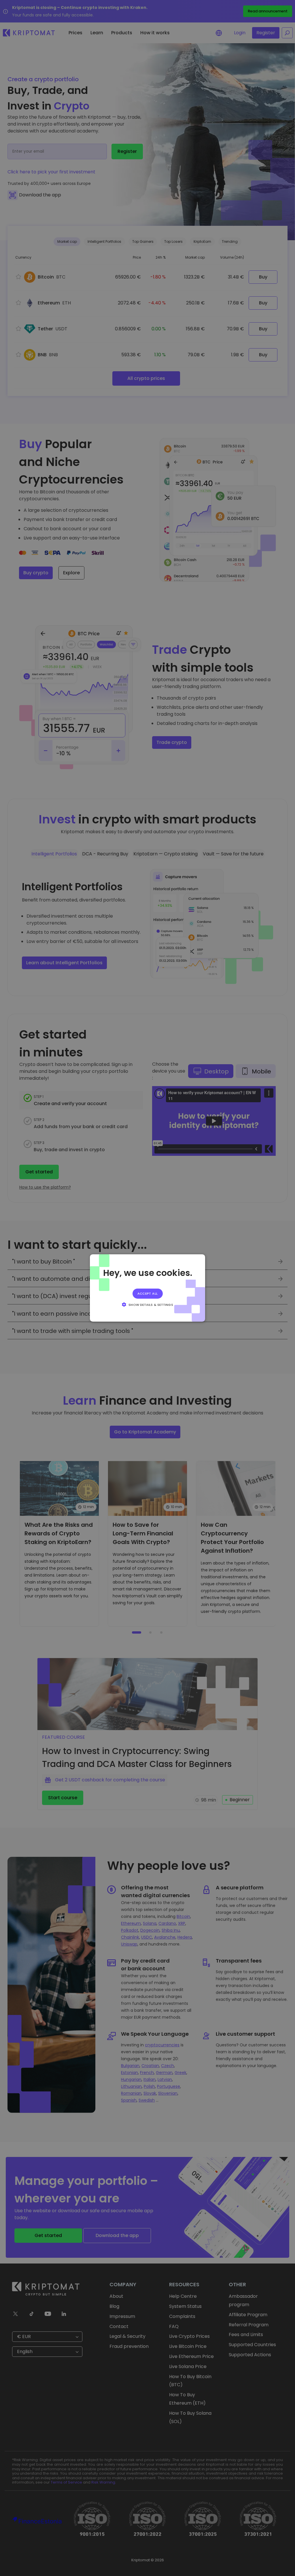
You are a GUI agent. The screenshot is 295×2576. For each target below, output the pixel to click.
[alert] (147, 1288)
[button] (147, 1304)
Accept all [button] (148, 1293)
